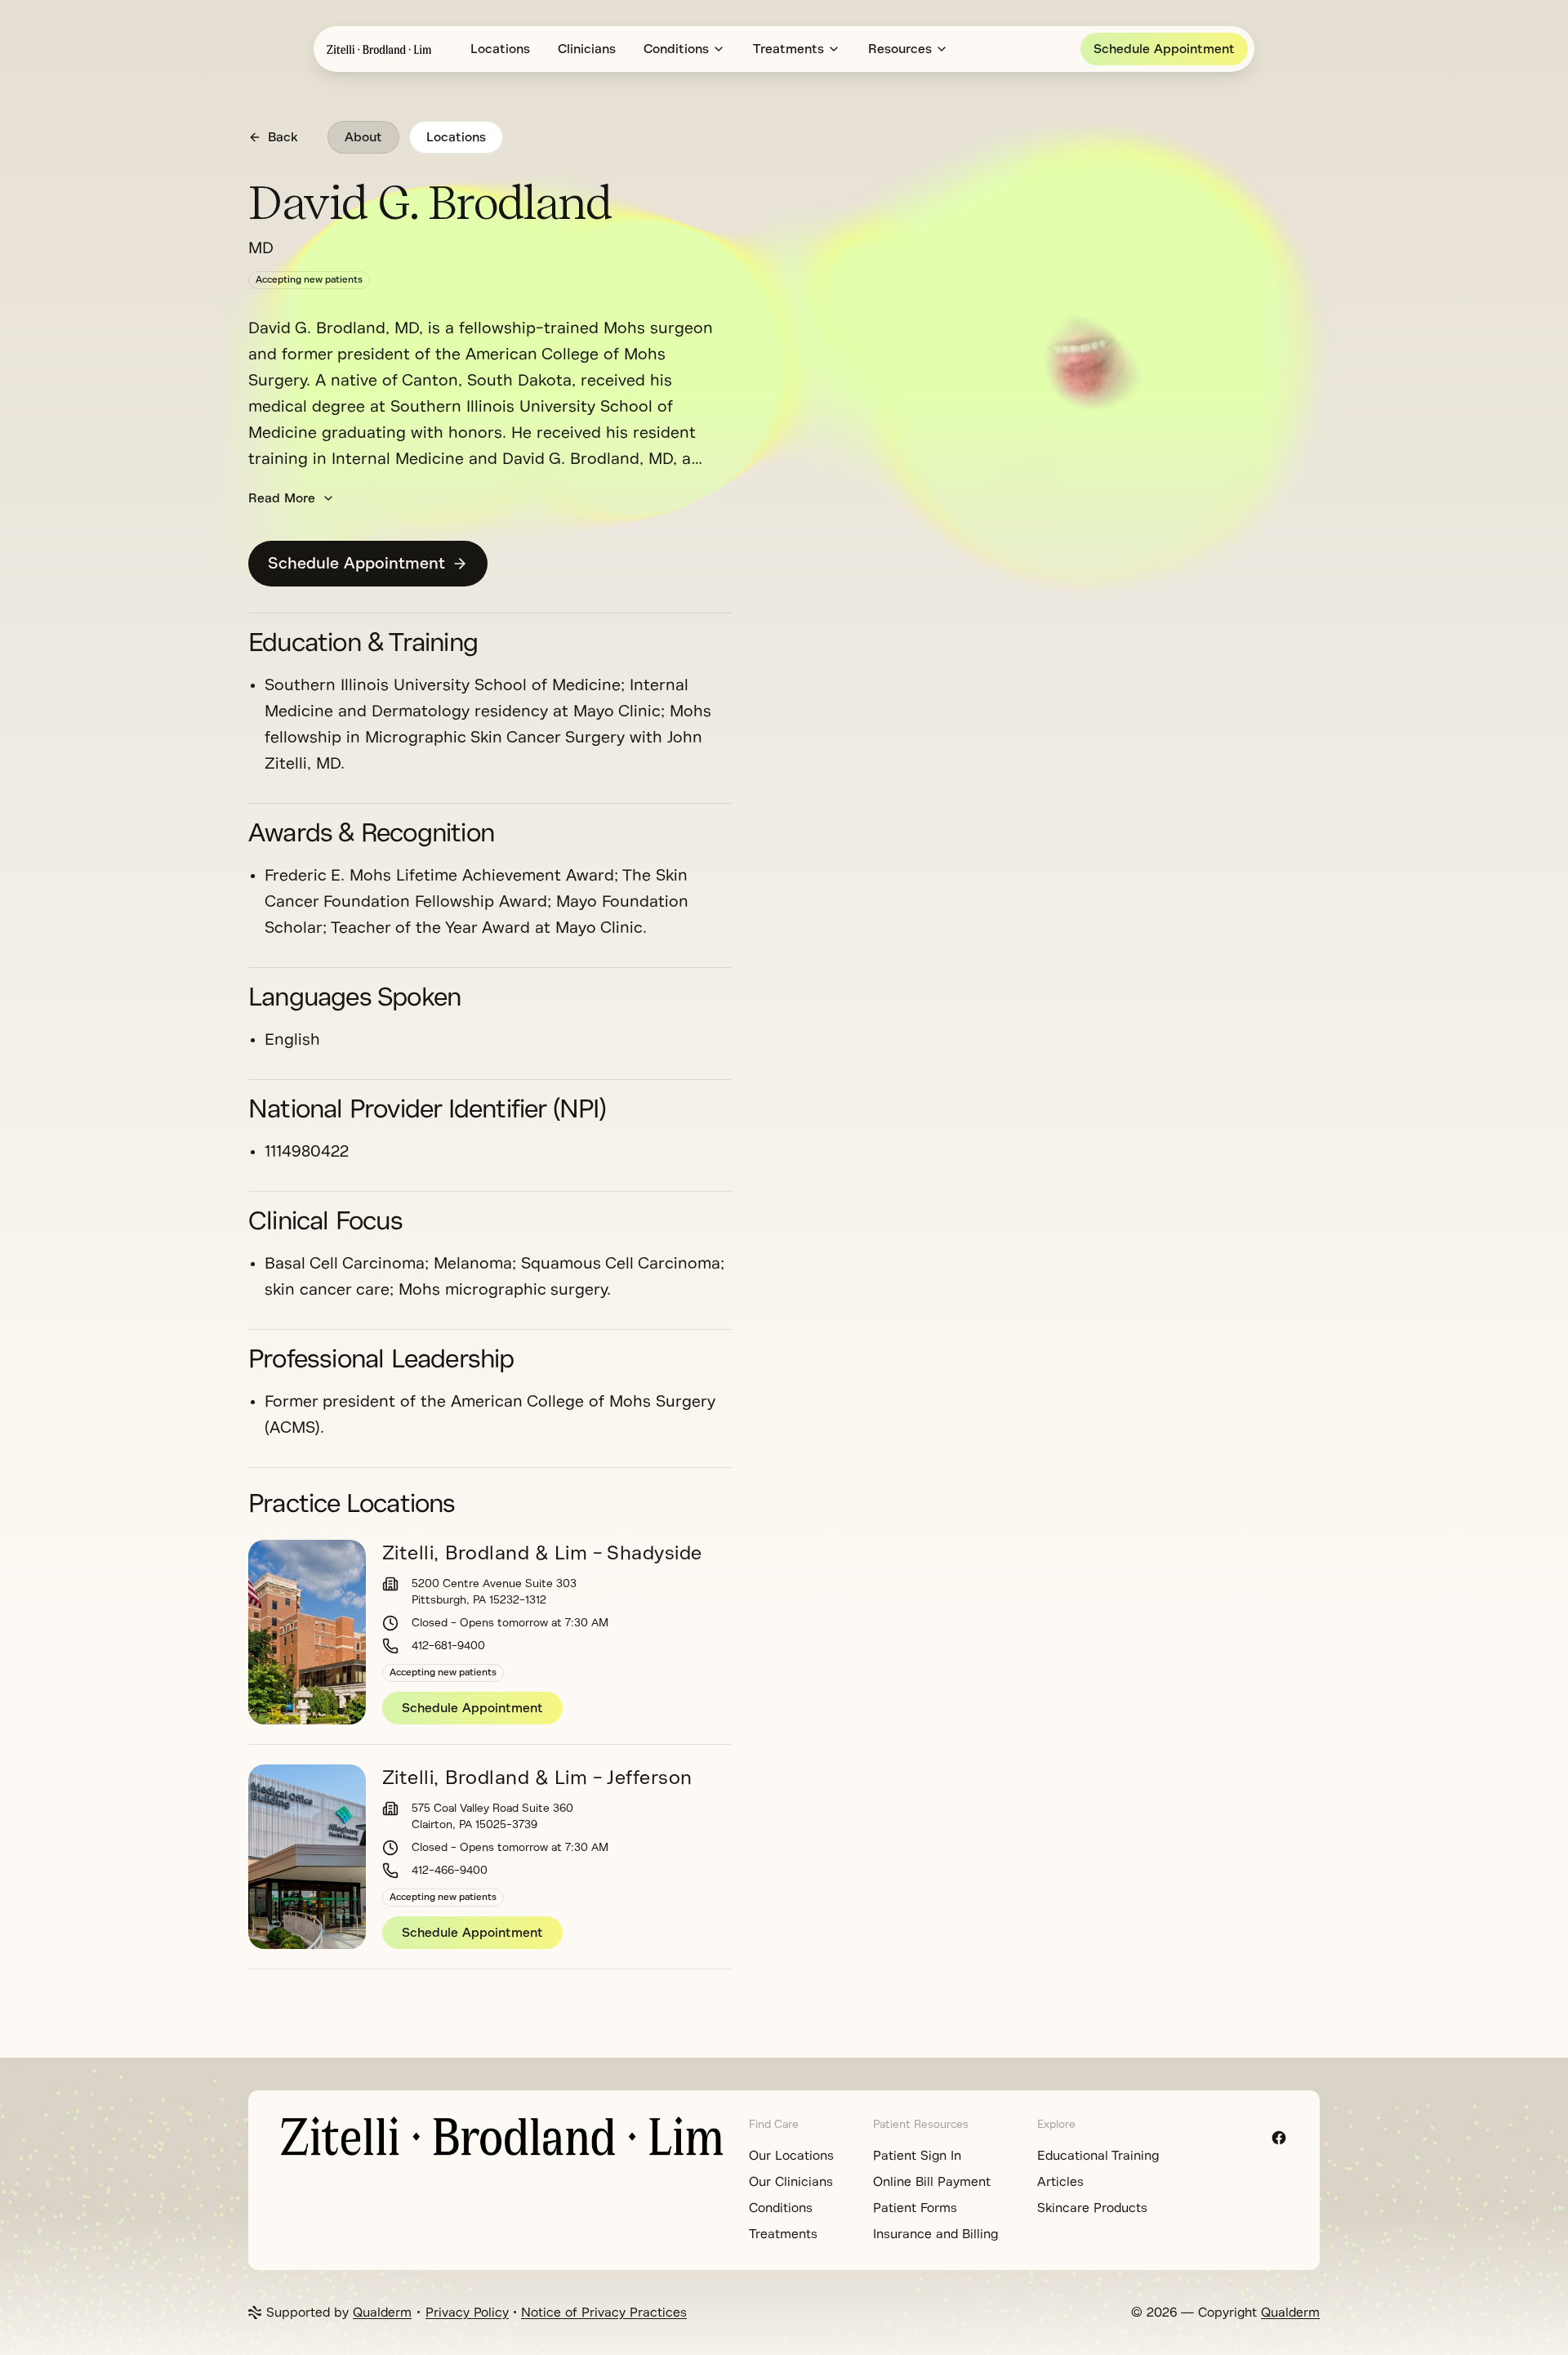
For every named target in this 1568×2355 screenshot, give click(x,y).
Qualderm (382, 2313)
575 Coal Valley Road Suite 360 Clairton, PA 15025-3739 (492, 1816)
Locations (500, 49)
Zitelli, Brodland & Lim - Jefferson (537, 1777)
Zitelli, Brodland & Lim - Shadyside (542, 1553)
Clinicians (587, 49)
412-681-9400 (448, 1646)
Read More (282, 498)
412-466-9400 (450, 1870)
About (363, 137)
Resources (900, 49)
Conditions (676, 49)
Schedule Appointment (1164, 49)
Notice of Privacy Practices (604, 2313)
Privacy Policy (467, 2313)
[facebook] (1279, 2138)
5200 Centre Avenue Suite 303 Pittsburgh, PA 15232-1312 (494, 1592)
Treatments (788, 49)
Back (283, 137)
